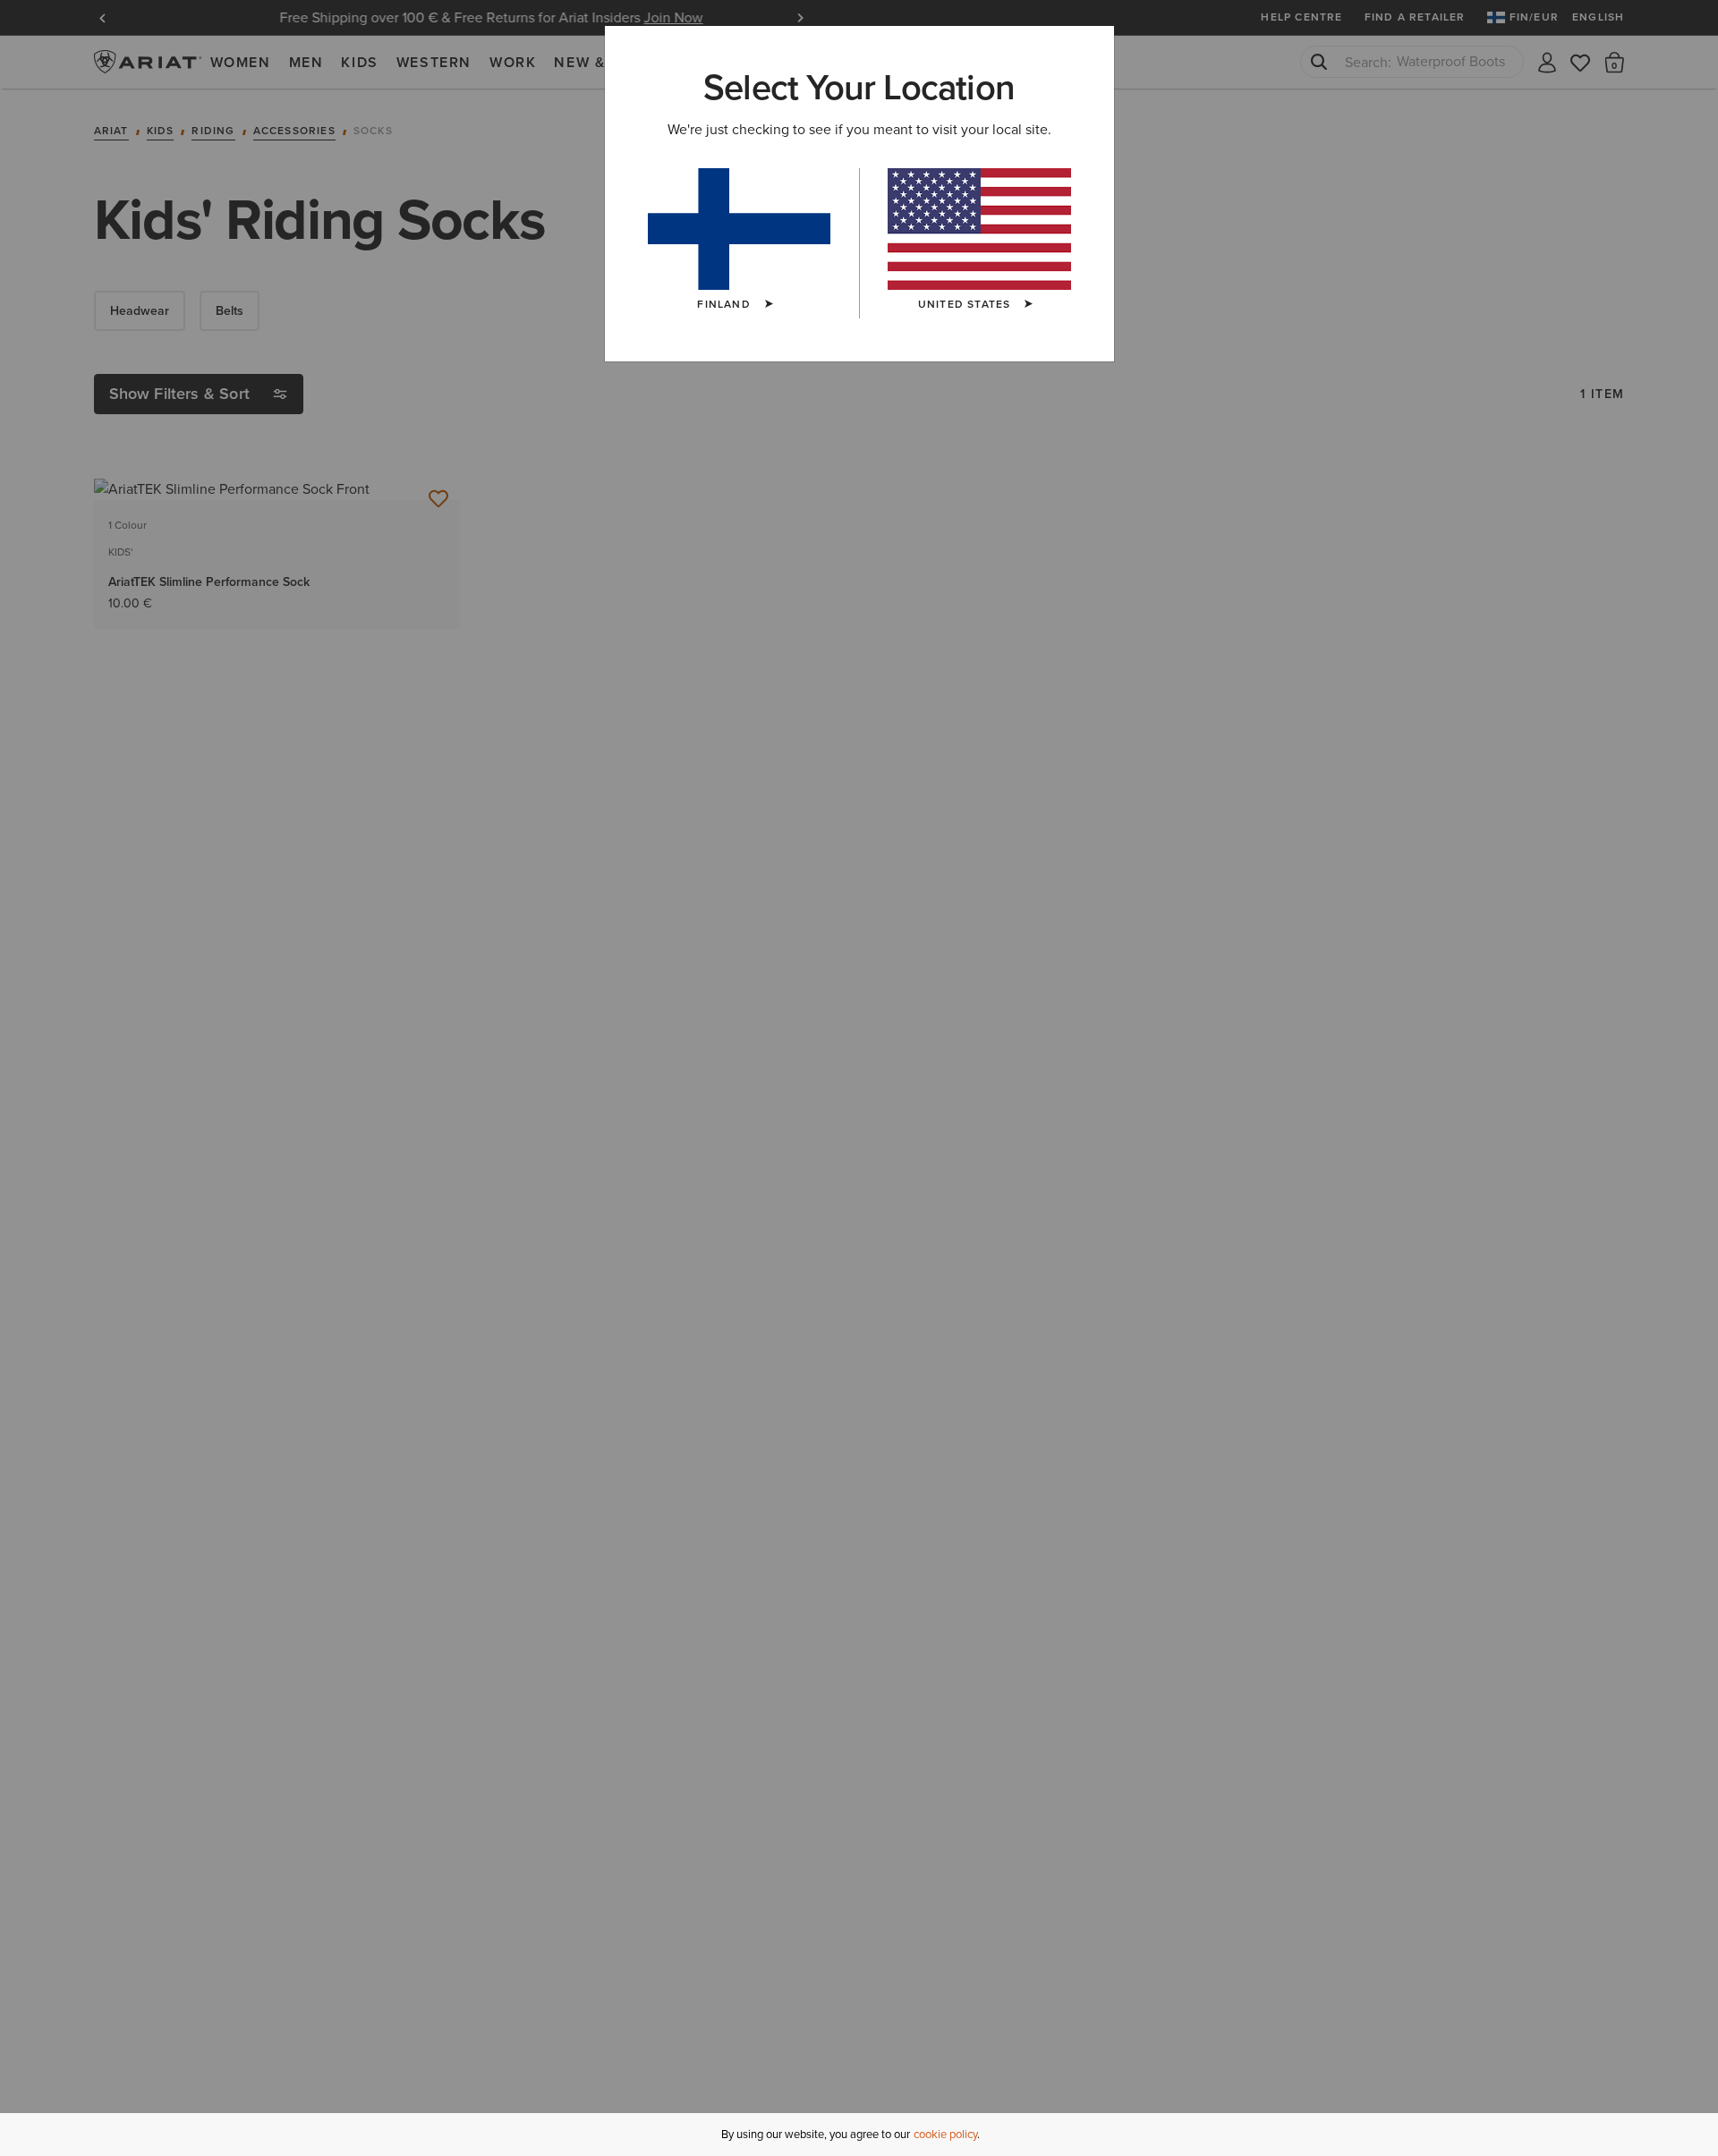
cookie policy (945, 2134)
